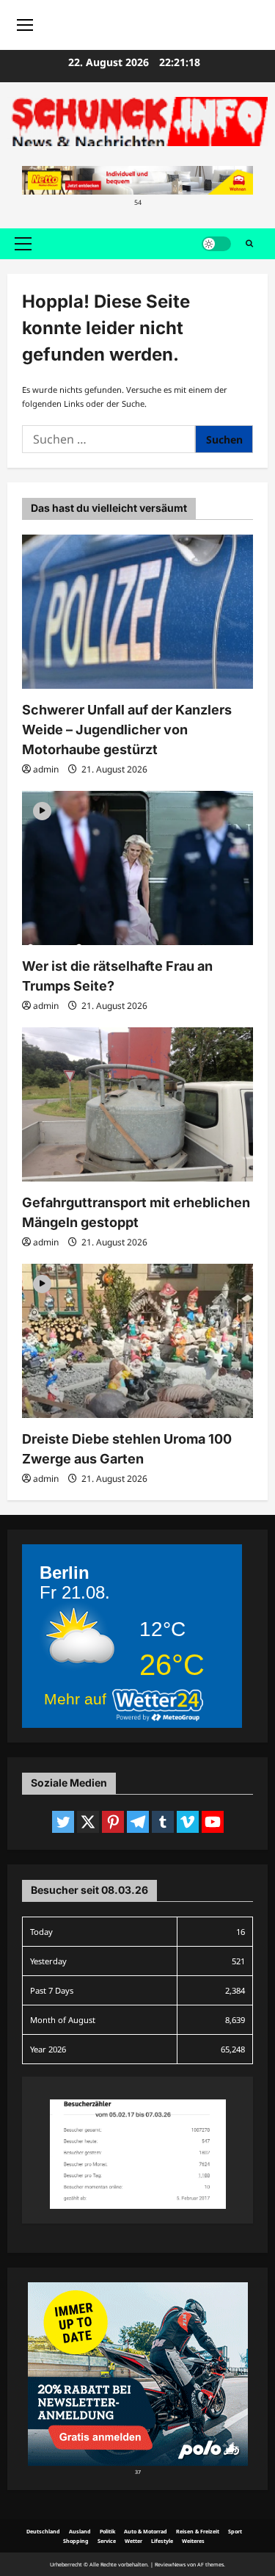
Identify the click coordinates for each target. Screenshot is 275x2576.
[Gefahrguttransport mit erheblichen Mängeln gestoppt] (137, 1104)
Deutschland (43, 2531)
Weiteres (193, 2541)
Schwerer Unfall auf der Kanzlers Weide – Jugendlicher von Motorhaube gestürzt (127, 730)
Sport (235, 2531)
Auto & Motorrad (146, 2531)
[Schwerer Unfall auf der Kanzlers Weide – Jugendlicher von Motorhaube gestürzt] (137, 612)
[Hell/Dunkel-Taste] (216, 244)
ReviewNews (170, 2564)
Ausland (80, 2531)
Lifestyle (162, 2541)
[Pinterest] (113, 1822)
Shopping (76, 2541)
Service (107, 2541)
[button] (23, 244)
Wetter (133, 2541)
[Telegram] (138, 1822)
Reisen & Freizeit (198, 2531)
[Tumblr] (163, 1822)
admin (46, 769)
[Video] (42, 810)
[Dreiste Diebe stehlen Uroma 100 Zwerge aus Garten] (137, 1341)
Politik (107, 2531)
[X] (88, 1822)
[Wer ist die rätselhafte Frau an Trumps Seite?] (137, 868)
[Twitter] (63, 1822)
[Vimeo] (188, 1822)
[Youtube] (213, 1822)
